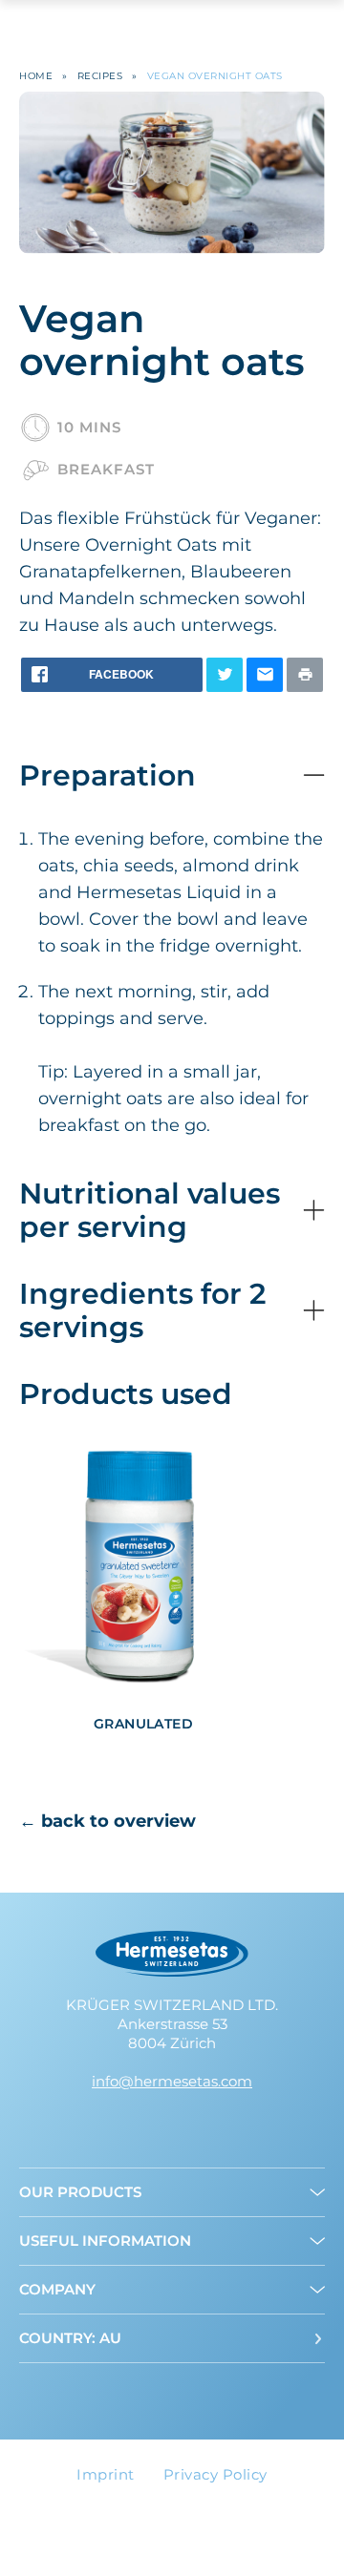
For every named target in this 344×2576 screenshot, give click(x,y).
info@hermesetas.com (172, 2081)
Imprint (106, 2474)
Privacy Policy (215, 2474)
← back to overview (107, 1821)
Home (36, 76)
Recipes (100, 76)
